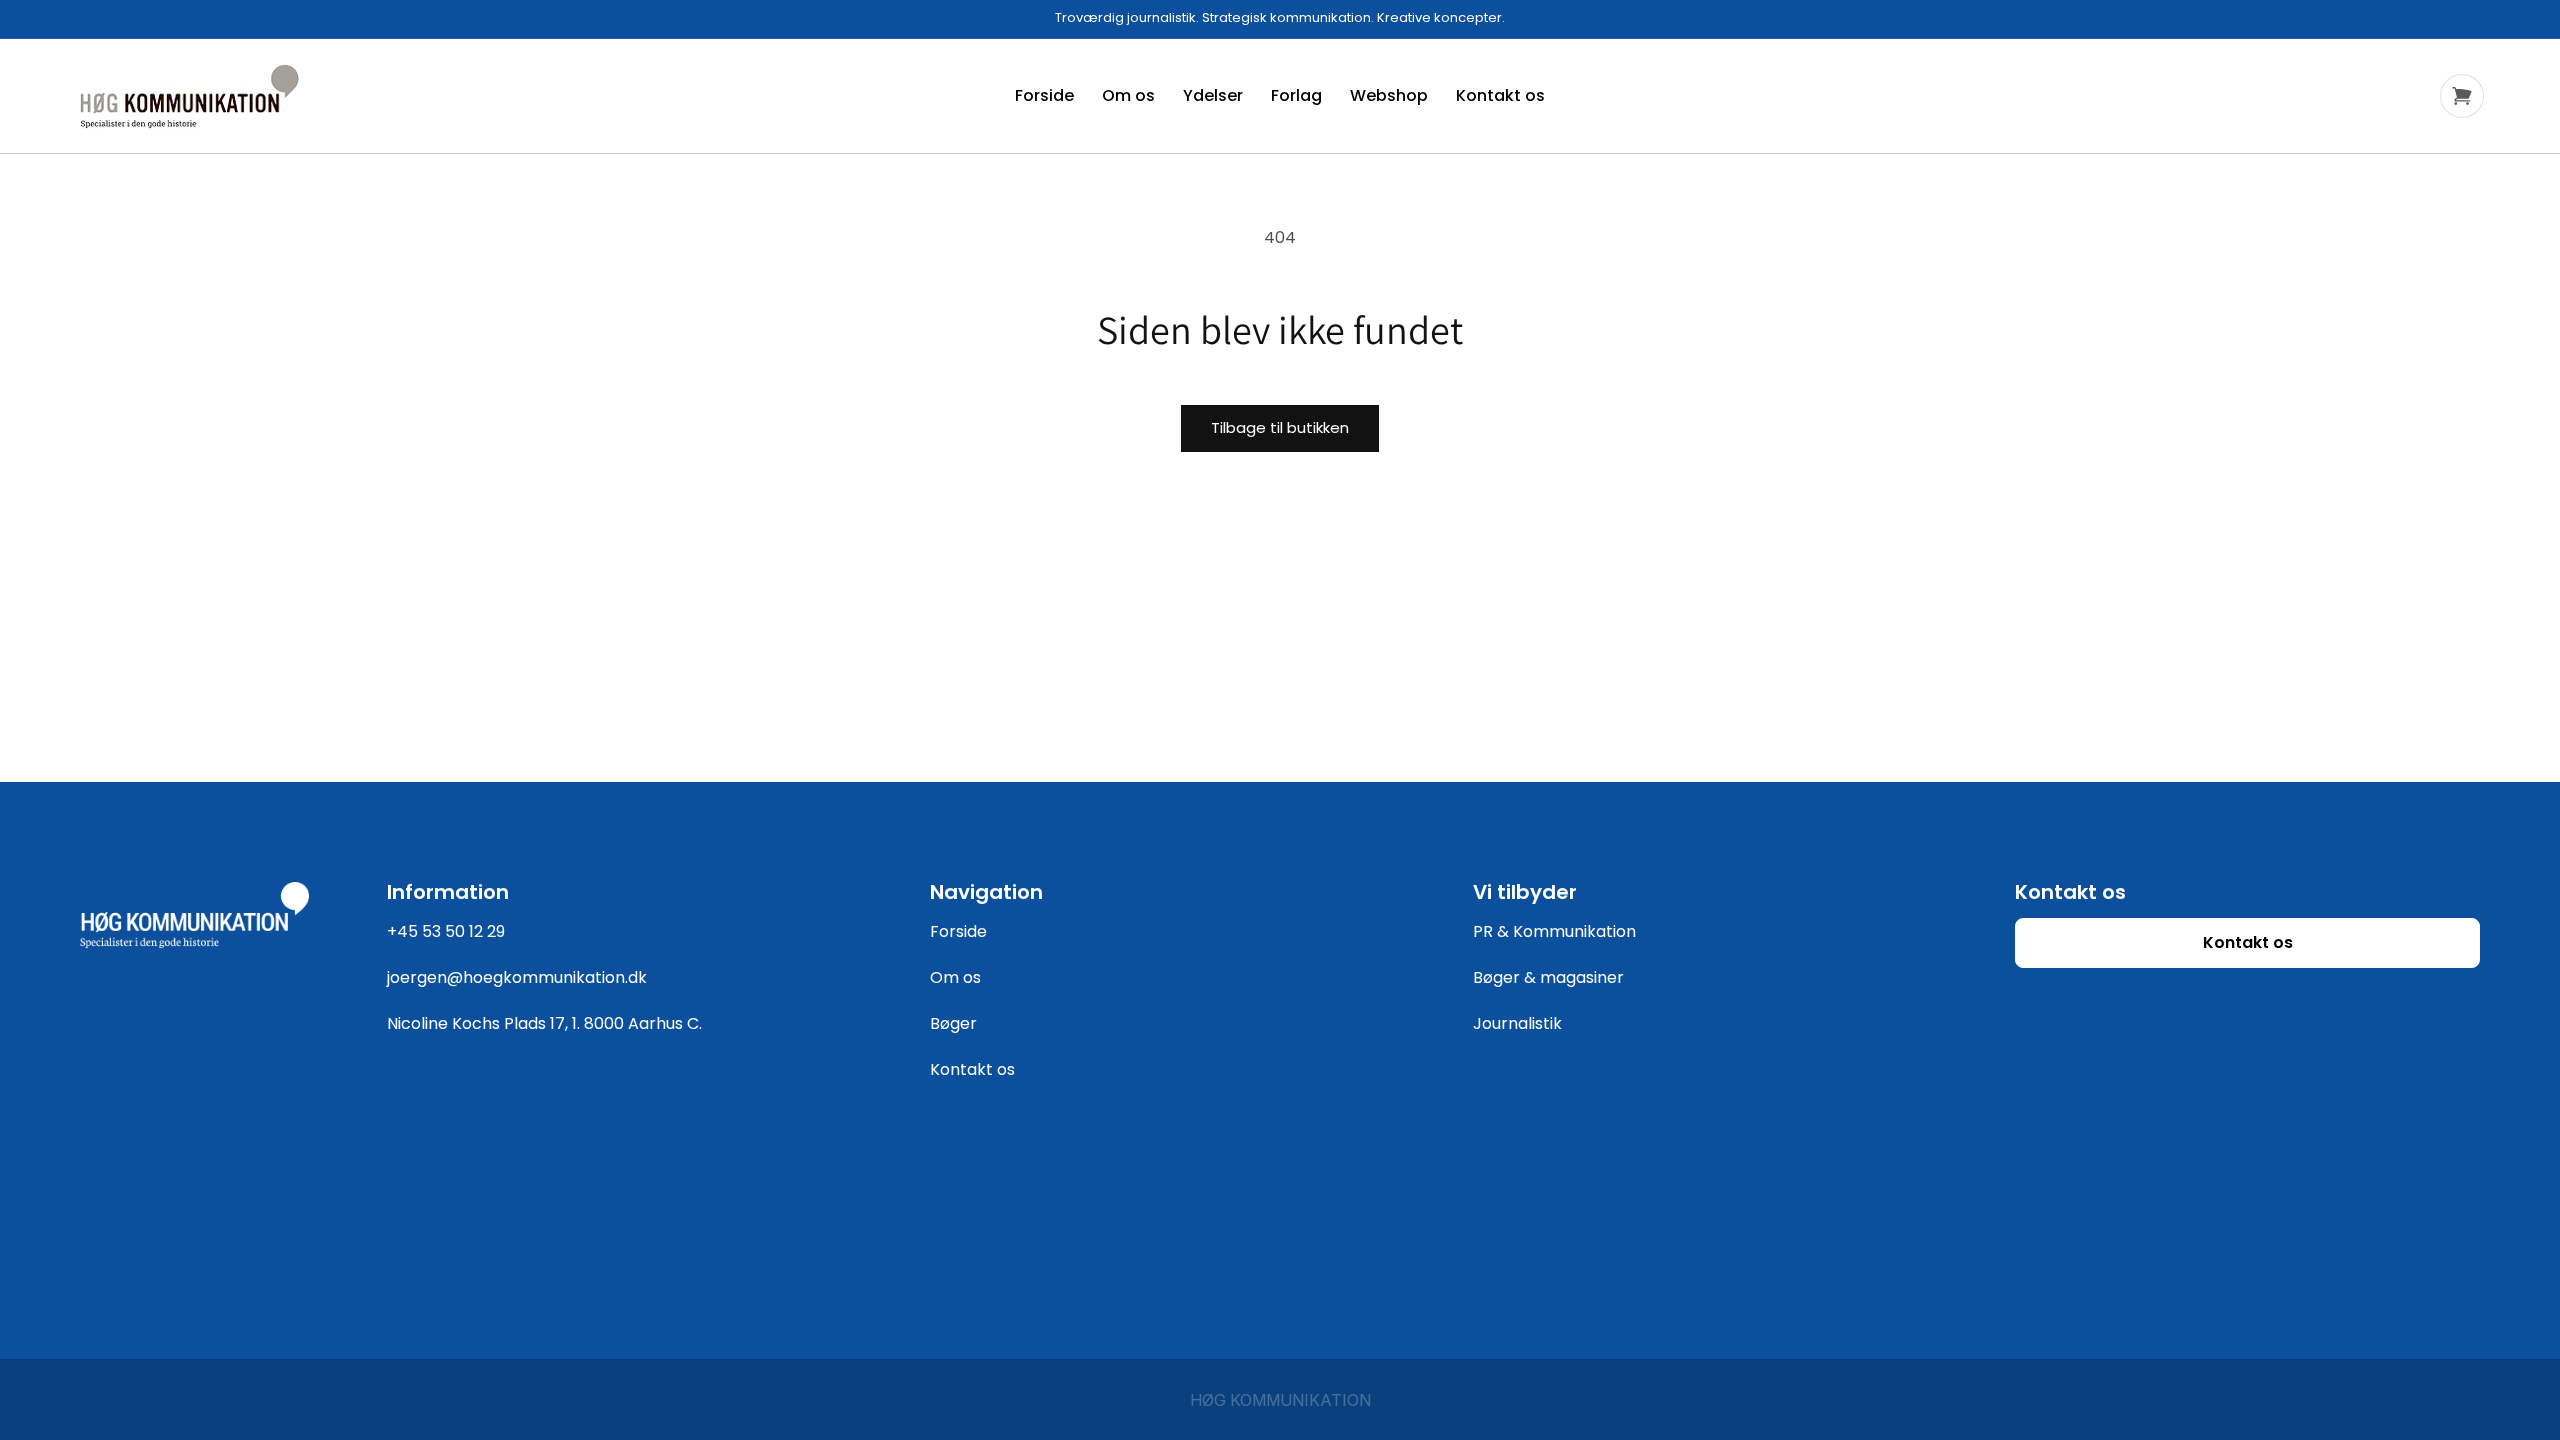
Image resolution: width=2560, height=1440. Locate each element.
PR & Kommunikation (1554, 931)
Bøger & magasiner (1548, 977)
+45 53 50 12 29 (446, 931)
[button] (2462, 96)
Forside (958, 931)
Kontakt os (972, 1069)
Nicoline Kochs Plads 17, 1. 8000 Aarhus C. (544, 1023)
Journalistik (1517, 1023)
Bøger (953, 1023)
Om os (955, 977)
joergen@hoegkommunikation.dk (517, 977)
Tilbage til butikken (1280, 427)
